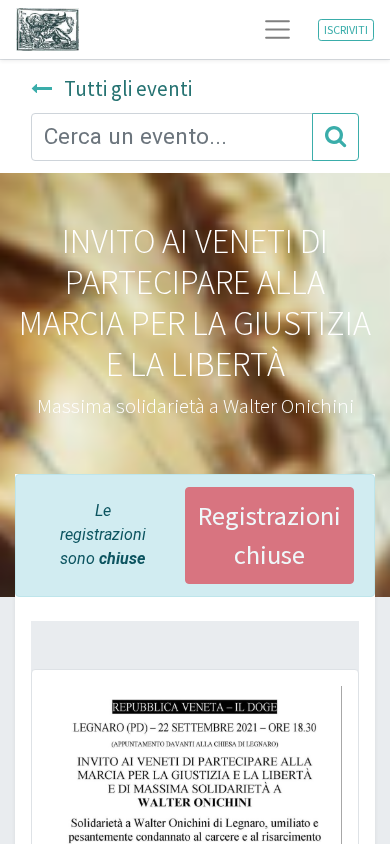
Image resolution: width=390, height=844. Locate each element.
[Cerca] (335, 137)
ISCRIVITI (346, 29)
